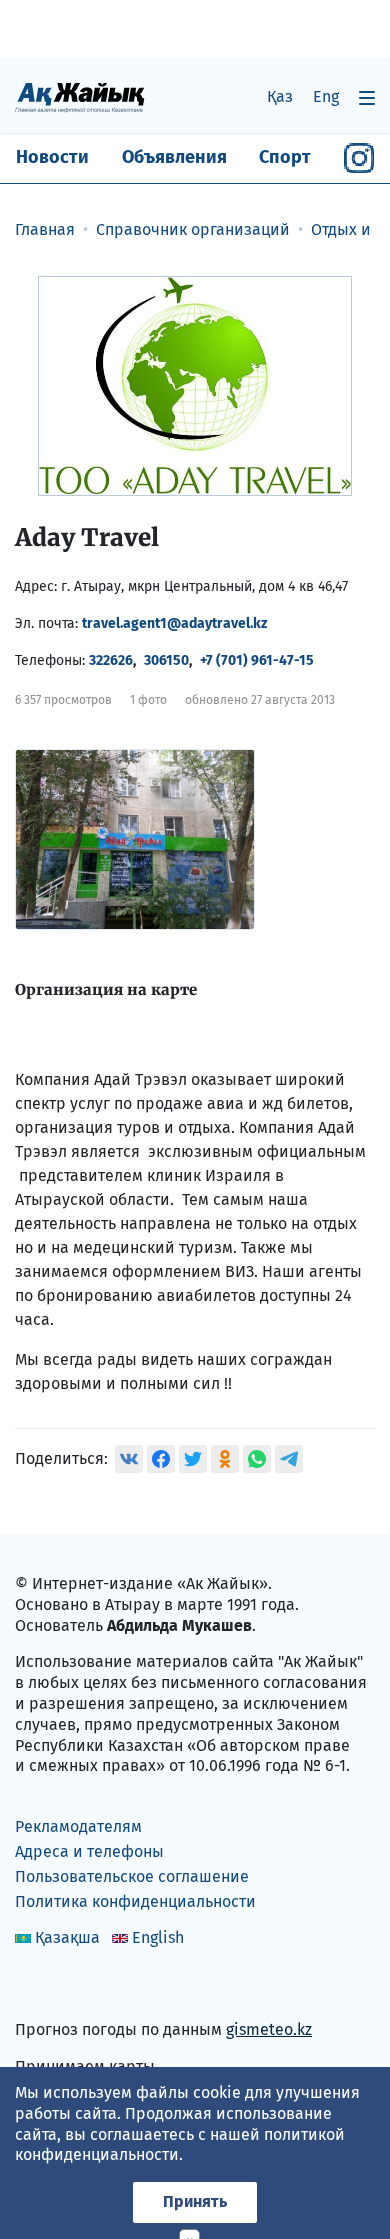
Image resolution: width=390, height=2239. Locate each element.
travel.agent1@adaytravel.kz (174, 623)
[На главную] (80, 96)
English (158, 1937)
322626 (111, 660)
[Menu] (367, 97)
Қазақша (67, 1937)
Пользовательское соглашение (132, 1876)
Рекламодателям (78, 1826)
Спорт (285, 157)
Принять (195, 2201)
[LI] (59, 1987)
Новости (52, 157)
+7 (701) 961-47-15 (257, 660)
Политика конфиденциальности (135, 1901)
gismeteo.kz (269, 2029)
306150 (166, 660)
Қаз (280, 96)
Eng (326, 96)
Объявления (174, 157)
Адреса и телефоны (89, 1851)
